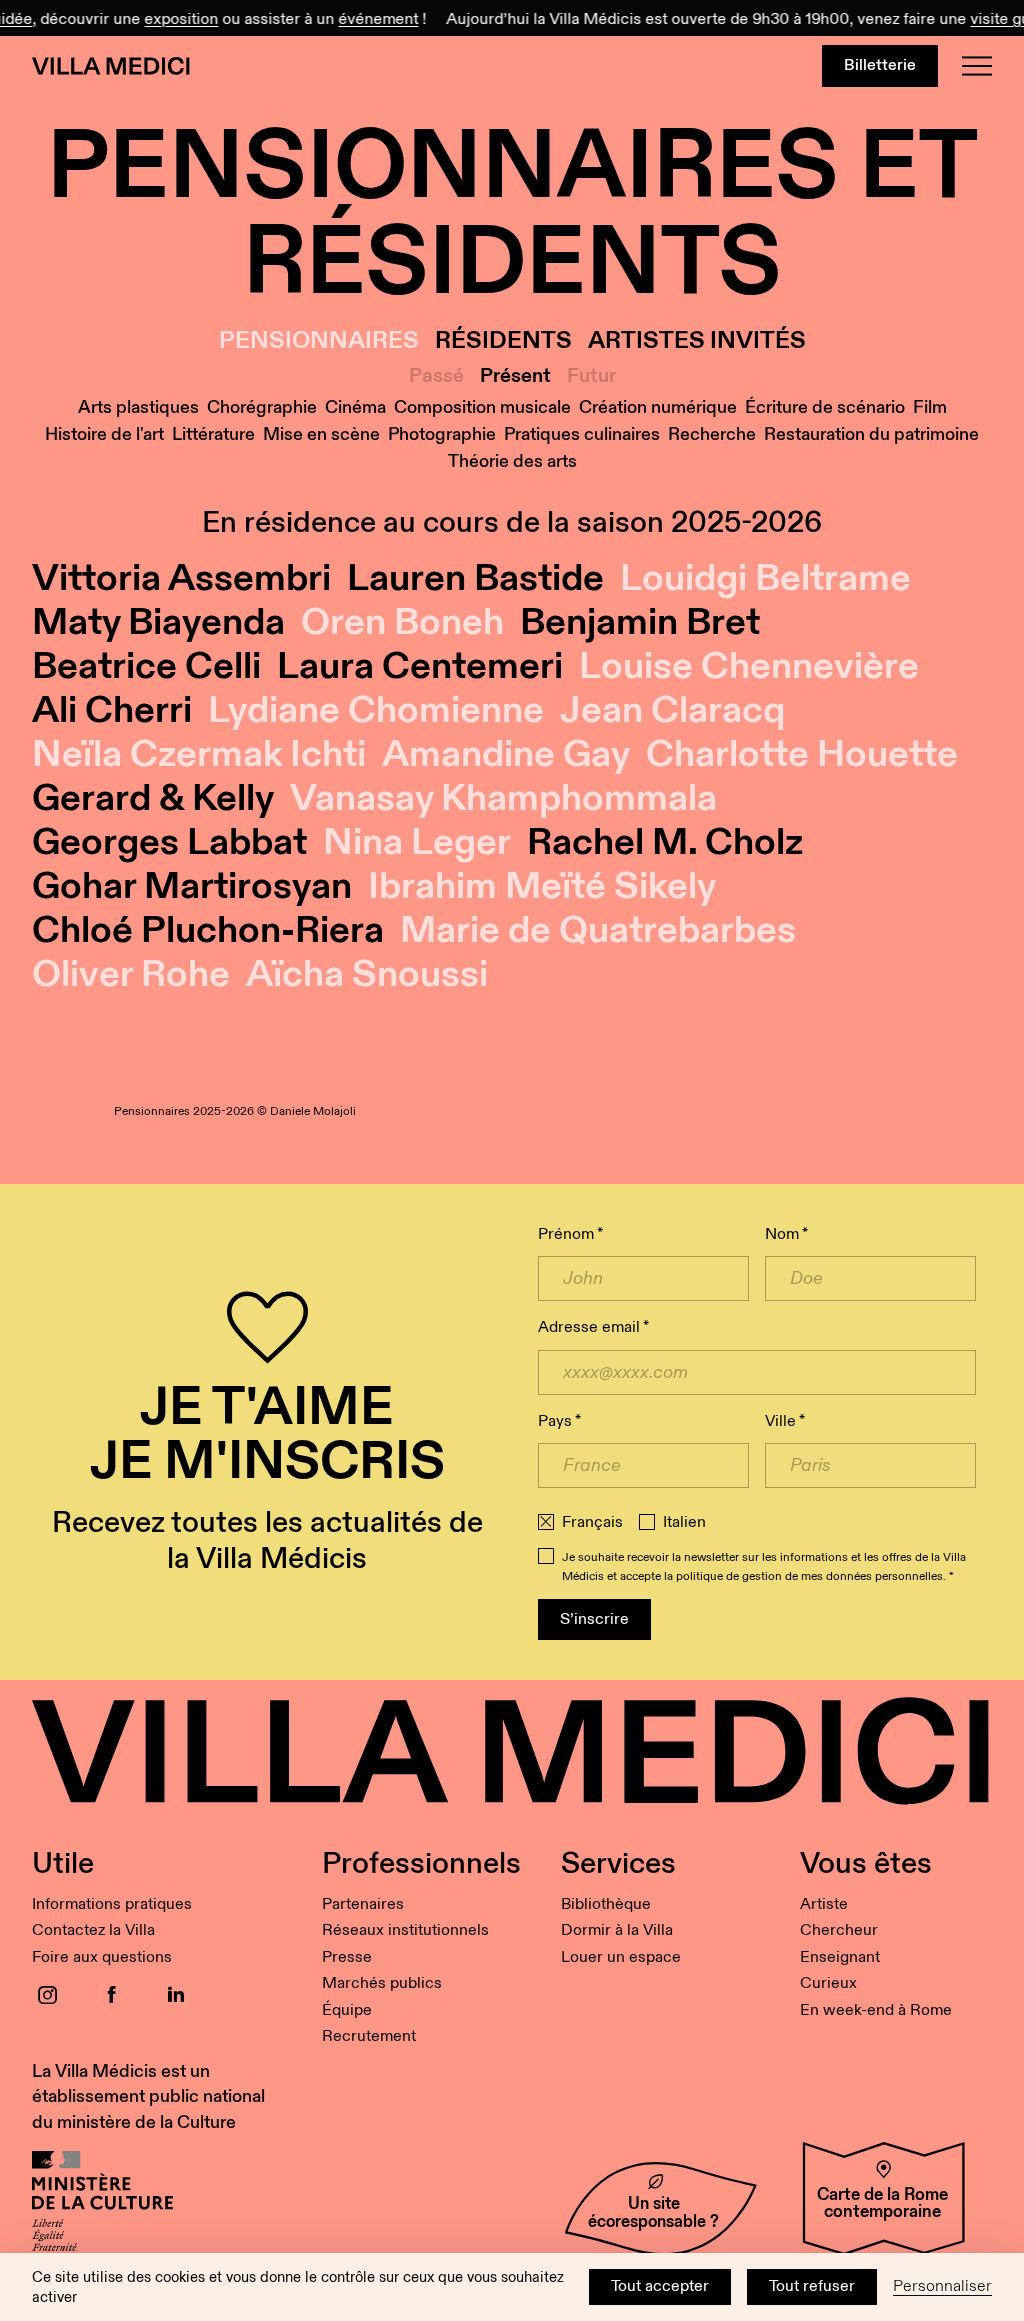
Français (592, 1523)
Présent (515, 376)
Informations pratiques (112, 1904)
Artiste (824, 1904)
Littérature (213, 434)
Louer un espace (621, 1957)
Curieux (828, 1983)
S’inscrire (594, 1619)
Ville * (785, 1421)
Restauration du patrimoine (871, 434)
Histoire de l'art (104, 434)
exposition (170, 19)
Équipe (347, 2010)
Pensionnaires (319, 342)
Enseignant (840, 1957)
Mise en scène (321, 434)
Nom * (786, 1234)
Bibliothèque (606, 1904)
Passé (436, 376)
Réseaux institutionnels (405, 1930)
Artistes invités (697, 342)
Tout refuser (812, 2286)
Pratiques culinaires (582, 434)
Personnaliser (942, 2286)
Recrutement (369, 2036)
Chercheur (839, 1930)
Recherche (712, 434)
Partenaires (363, 1904)
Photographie (442, 434)
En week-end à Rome (876, 2010)
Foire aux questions (102, 1957)
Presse (347, 1957)
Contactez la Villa (93, 1930)
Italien (684, 1523)
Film (930, 407)
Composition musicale (482, 407)
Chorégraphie (262, 407)
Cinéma (355, 407)
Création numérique (658, 407)
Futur (591, 376)
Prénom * (570, 1234)
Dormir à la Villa (617, 1930)
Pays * (559, 1421)
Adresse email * (593, 1327)
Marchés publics (382, 1983)
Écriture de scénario (825, 407)
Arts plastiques (138, 407)
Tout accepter (660, 2286)
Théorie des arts (512, 461)
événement (367, 19)
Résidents (503, 342)
